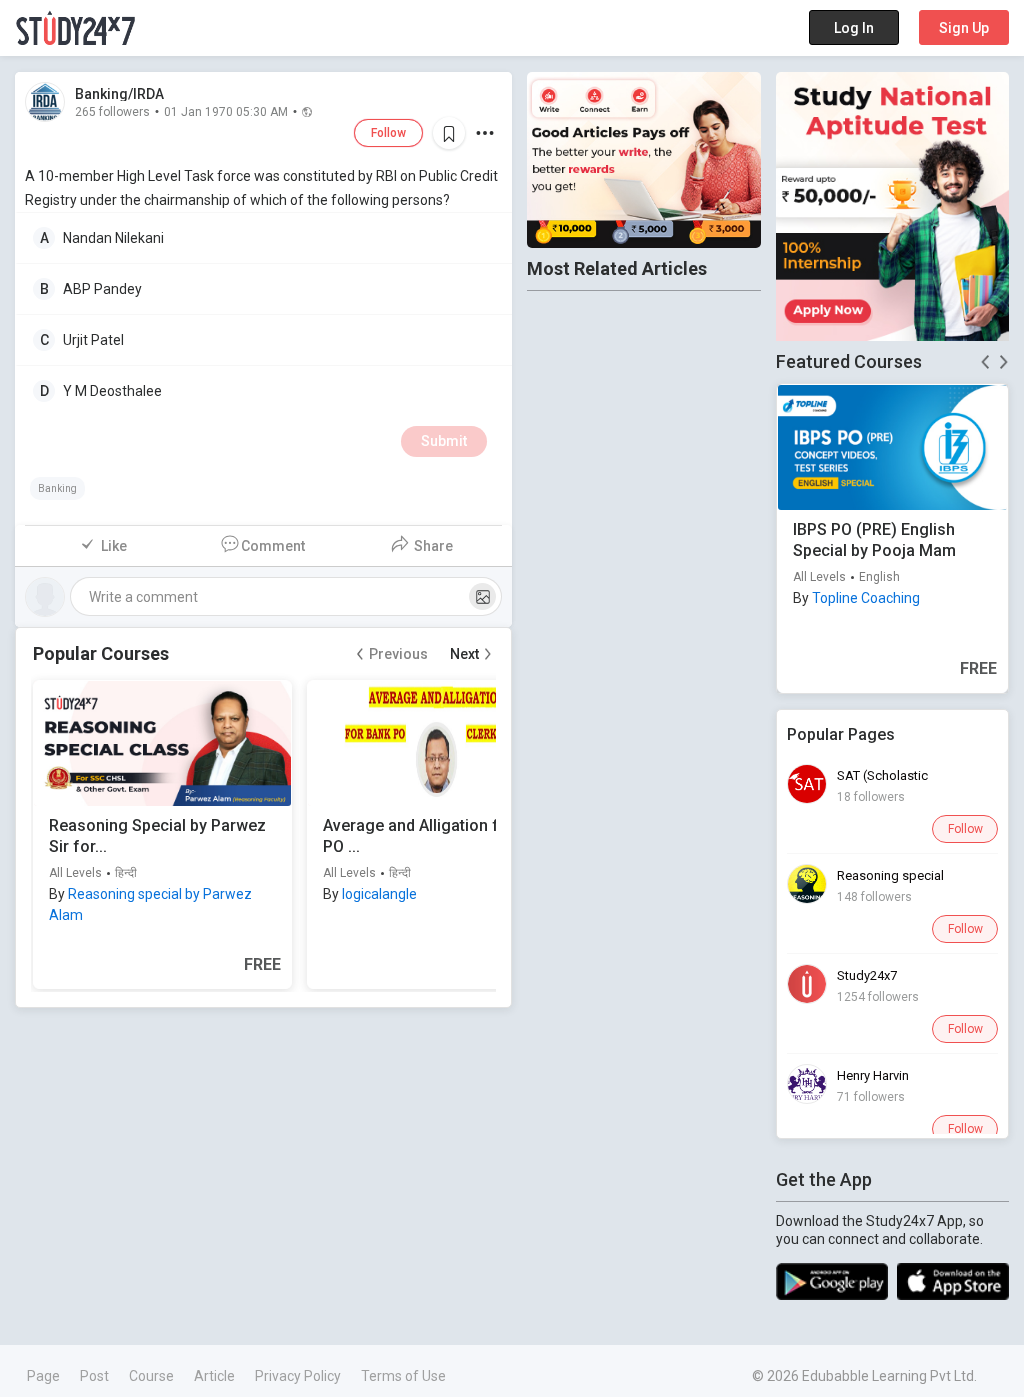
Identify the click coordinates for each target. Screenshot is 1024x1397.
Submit (444, 441)
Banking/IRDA (119, 94)
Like (114, 546)
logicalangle (379, 894)
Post (94, 1376)
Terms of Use (403, 1376)
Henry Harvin (873, 1075)
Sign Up (964, 28)
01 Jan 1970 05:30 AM (226, 111)
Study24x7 (867, 975)
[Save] (449, 133)
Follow (388, 133)
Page (43, 1376)
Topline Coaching (866, 598)
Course (151, 1376)
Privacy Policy (298, 1376)
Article (214, 1376)
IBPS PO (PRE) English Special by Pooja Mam (874, 540)
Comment (273, 546)
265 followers (112, 111)
